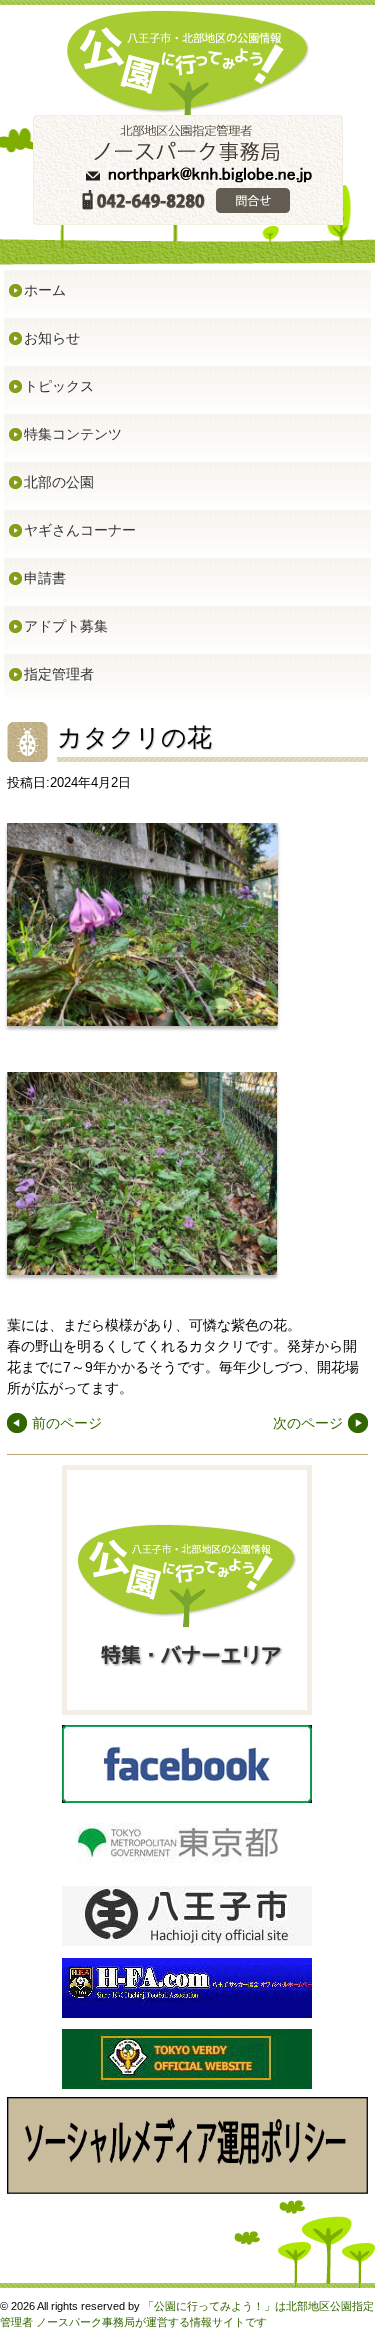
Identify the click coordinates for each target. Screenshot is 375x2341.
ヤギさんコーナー (80, 530)
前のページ (67, 1423)
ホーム (45, 290)
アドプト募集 (66, 626)
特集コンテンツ (73, 434)
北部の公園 (59, 482)
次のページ (308, 1423)
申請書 (45, 578)
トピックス (59, 386)
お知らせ (52, 338)
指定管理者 (59, 674)
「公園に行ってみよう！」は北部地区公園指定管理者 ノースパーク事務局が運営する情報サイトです (187, 2314)
